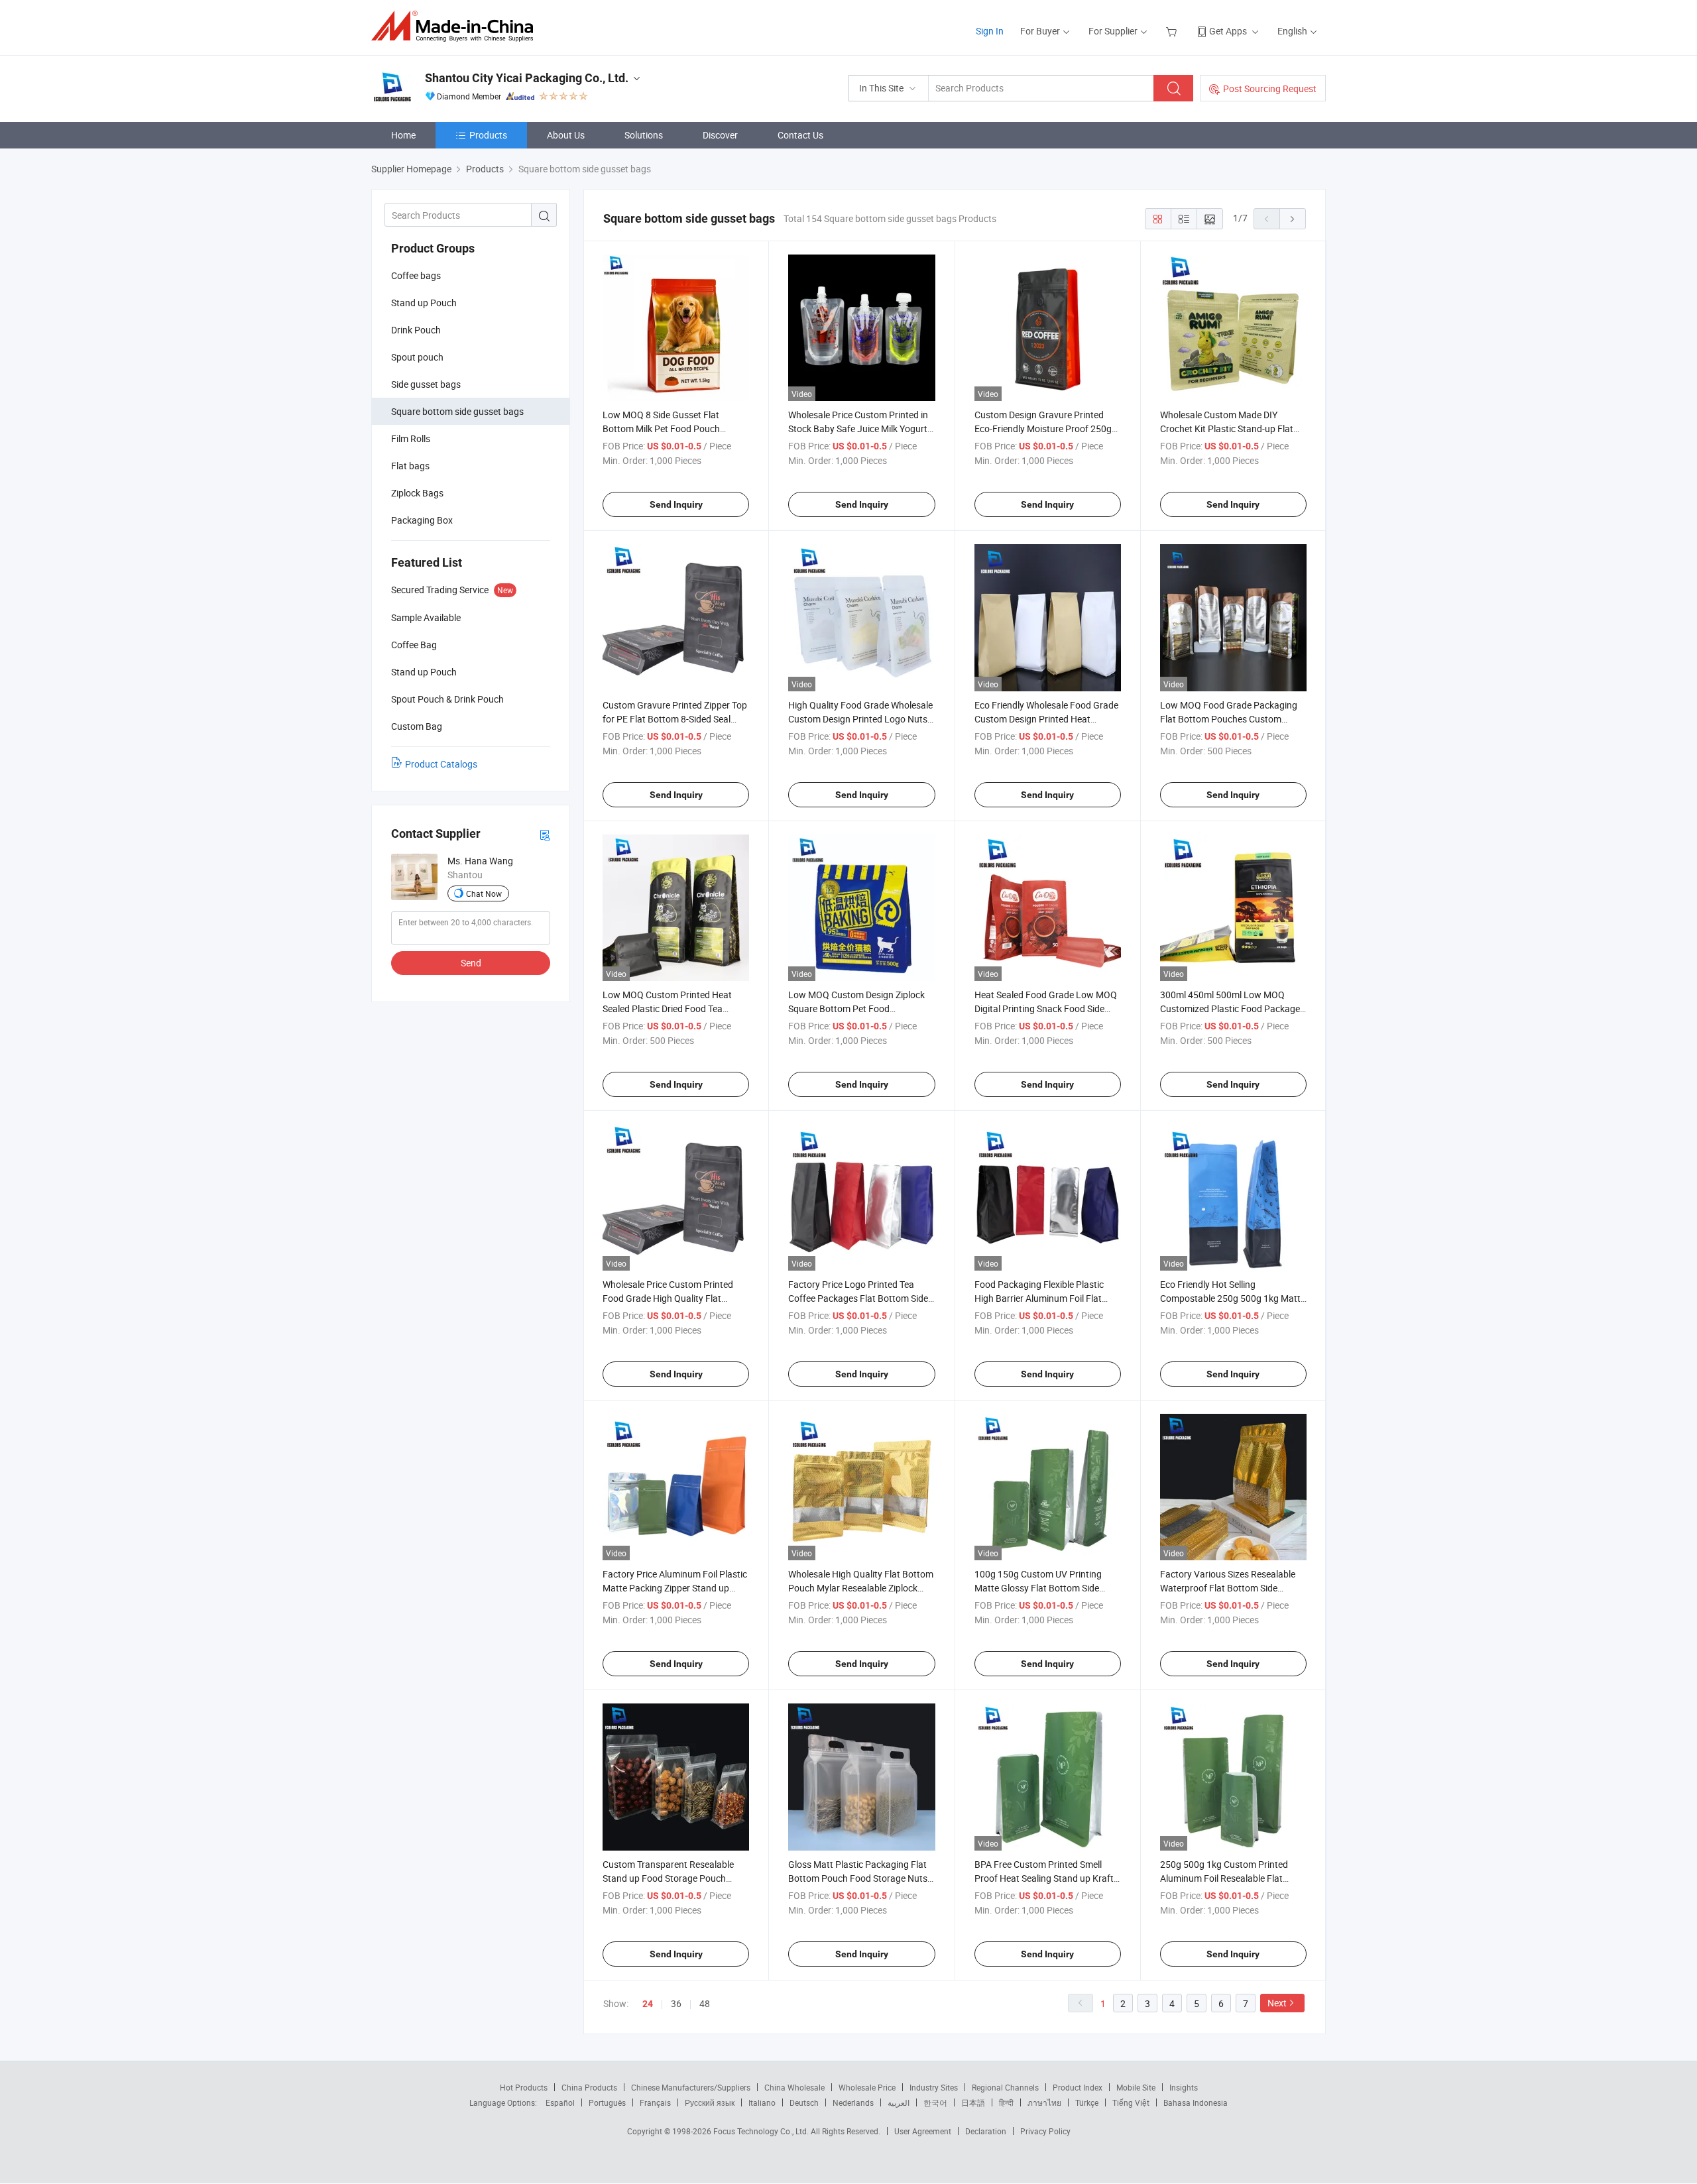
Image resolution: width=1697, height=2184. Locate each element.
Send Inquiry (676, 504)
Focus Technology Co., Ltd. (762, 2131)
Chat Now (484, 893)
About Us (566, 135)
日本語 (973, 2102)
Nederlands (853, 2102)
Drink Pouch (416, 330)
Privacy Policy (1045, 2131)
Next (1277, 2003)
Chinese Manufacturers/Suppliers (691, 2087)
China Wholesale (794, 2087)
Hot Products (524, 2087)
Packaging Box (422, 520)
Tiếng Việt (1131, 2102)
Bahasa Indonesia (1196, 2102)
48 (705, 2003)
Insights (1184, 2087)
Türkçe (1087, 2102)
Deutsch (804, 2102)
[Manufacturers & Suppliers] (456, 26)
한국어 (935, 2102)
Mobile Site (1136, 2087)
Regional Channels (1005, 2087)
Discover (720, 135)
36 (676, 2003)
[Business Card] (545, 834)
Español (560, 2102)
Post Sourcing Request (1270, 88)
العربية (899, 2102)
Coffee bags (416, 275)
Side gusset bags (426, 384)
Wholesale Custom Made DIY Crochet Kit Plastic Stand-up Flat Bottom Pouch (1227, 429)
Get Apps (1228, 31)
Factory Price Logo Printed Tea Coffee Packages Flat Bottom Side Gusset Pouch (858, 1298)
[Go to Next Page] (1293, 219)
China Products (589, 2087)
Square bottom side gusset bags (457, 411)
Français (655, 2102)
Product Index (1078, 2087)
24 (648, 2004)
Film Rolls (411, 438)
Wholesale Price (867, 2087)
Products (488, 135)
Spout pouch (417, 357)
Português (607, 2102)
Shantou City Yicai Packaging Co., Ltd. (527, 78)
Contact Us (800, 135)
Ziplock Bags (417, 493)
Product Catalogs (441, 764)
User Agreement (923, 2131)
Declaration (986, 2131)
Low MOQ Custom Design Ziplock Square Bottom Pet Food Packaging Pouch (856, 1008)
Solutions (644, 135)
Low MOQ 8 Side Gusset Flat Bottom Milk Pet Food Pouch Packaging (661, 429)
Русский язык (710, 2102)
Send (471, 963)
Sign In (990, 31)
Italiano (762, 2102)
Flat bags (410, 466)
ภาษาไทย (1044, 2102)
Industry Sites (934, 2087)
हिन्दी (1006, 2102)
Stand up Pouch (424, 303)
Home (403, 135)
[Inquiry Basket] (1173, 31)
